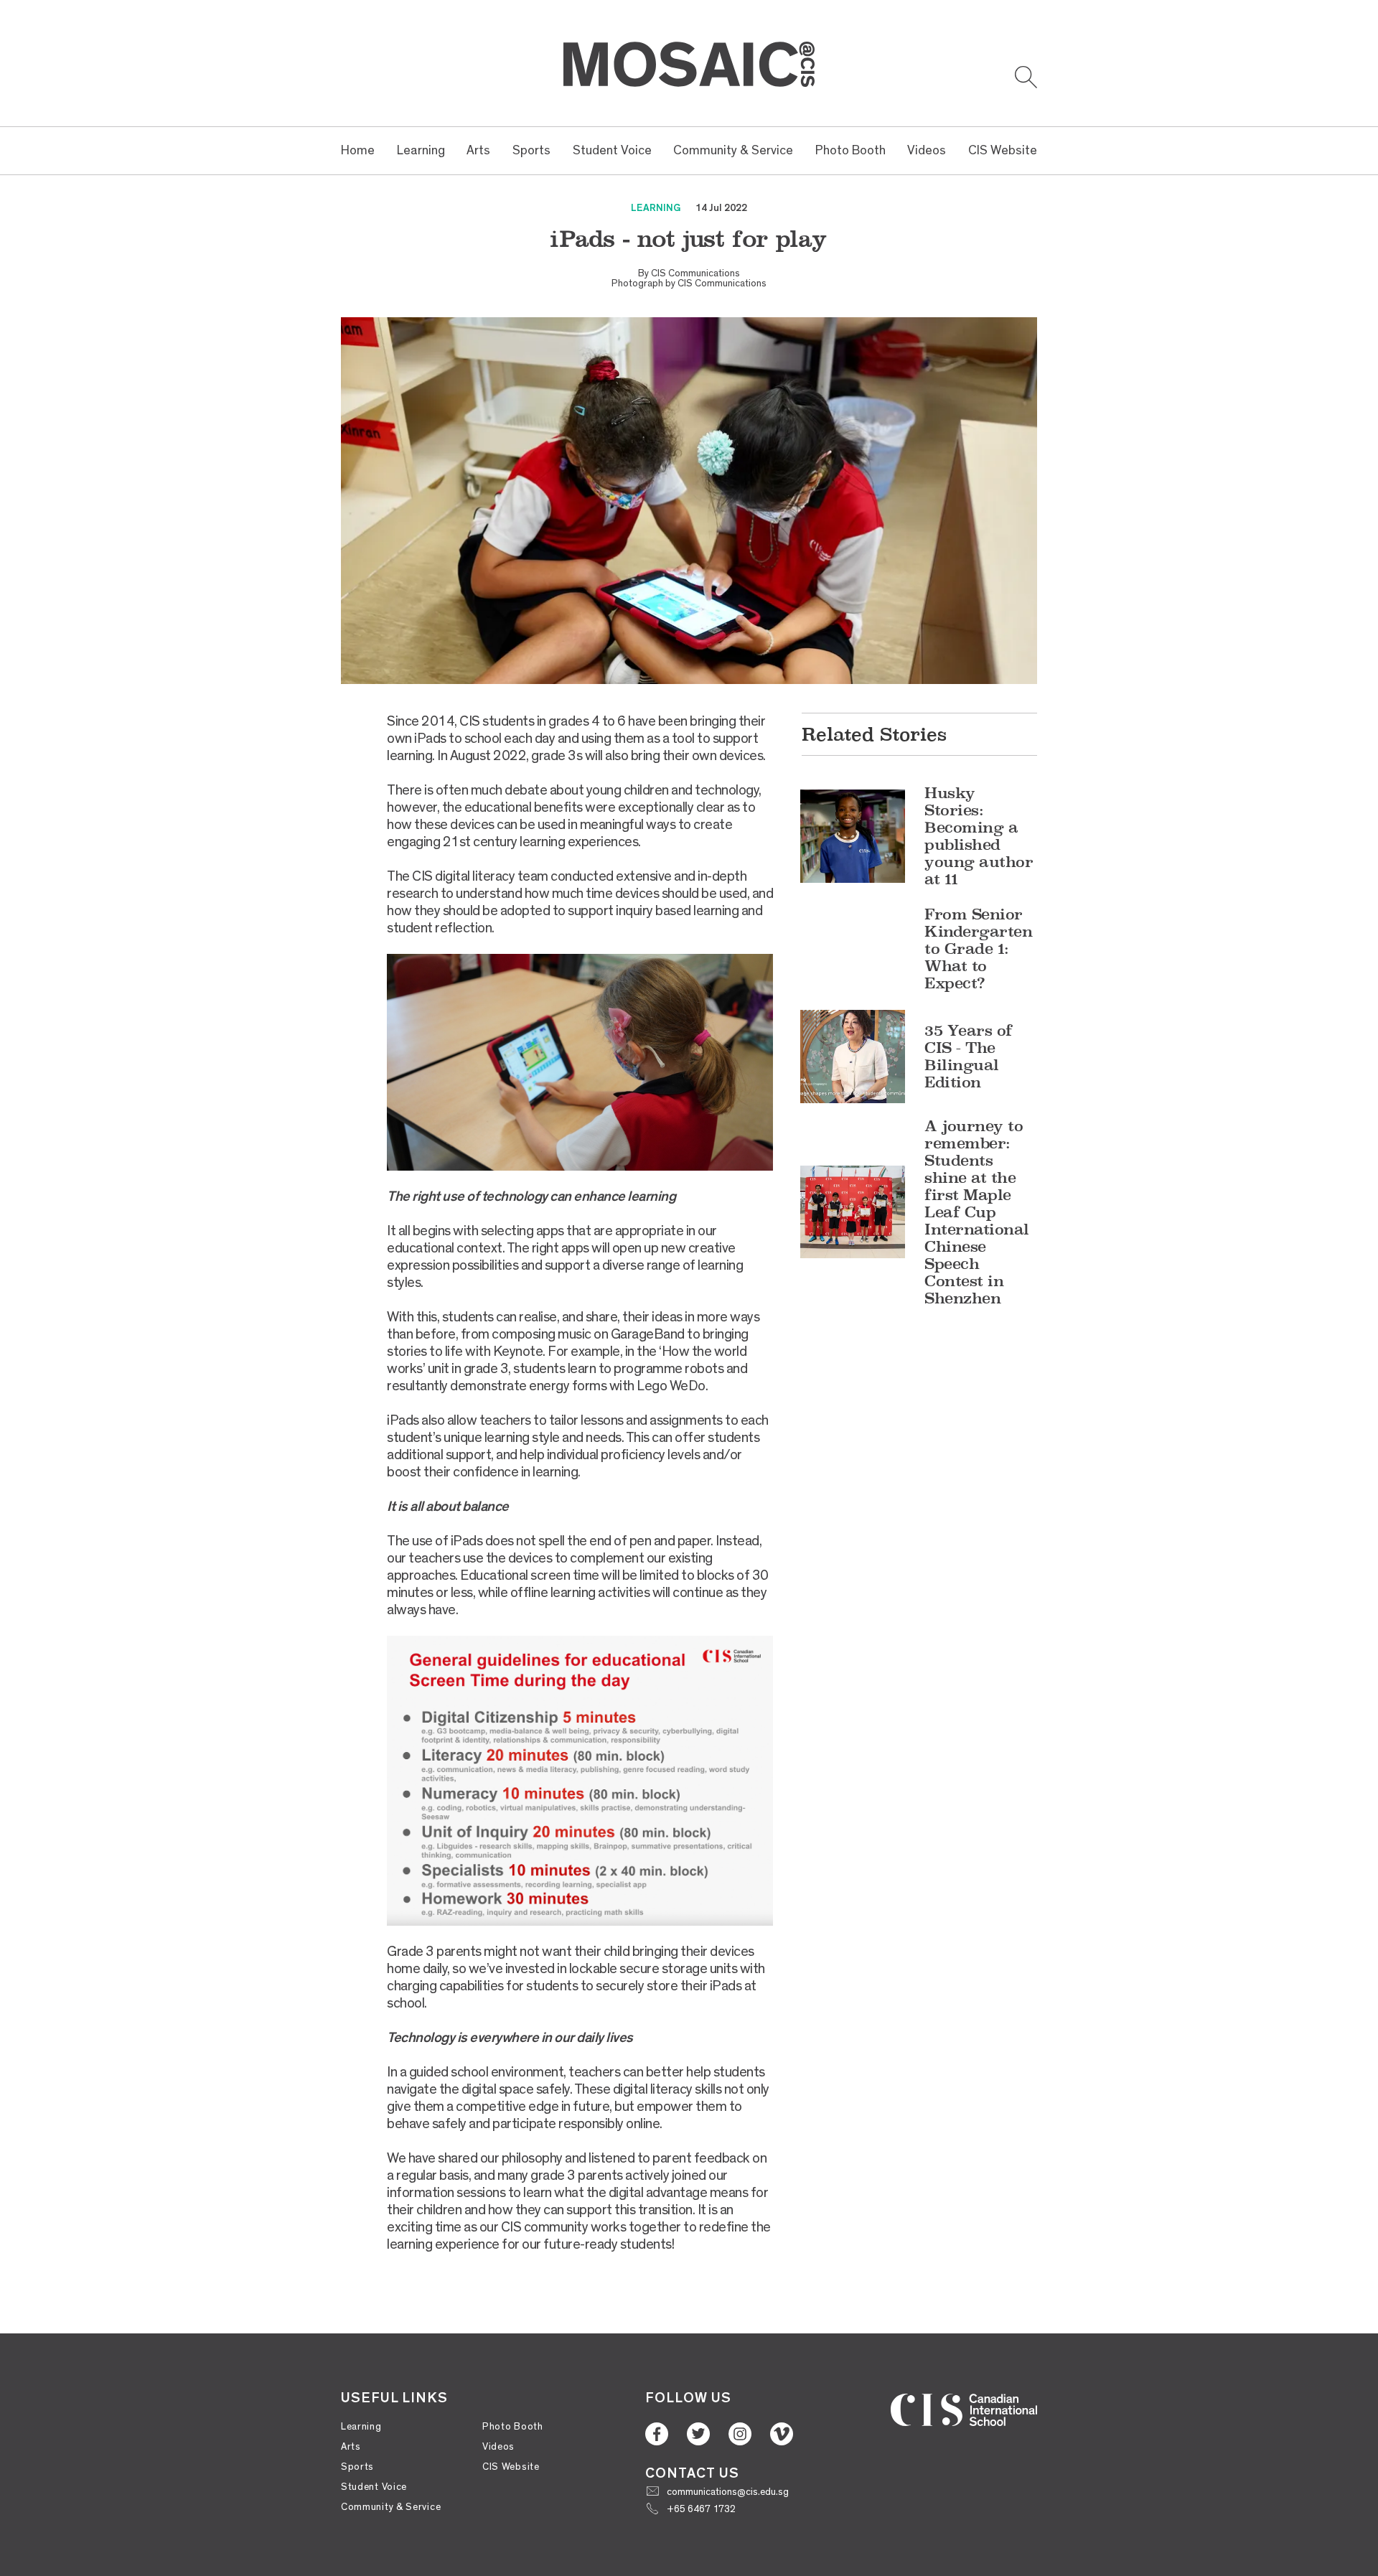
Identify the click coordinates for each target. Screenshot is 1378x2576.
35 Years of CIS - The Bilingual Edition (969, 1056)
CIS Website (1003, 150)
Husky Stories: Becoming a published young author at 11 (979, 836)
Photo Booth (850, 150)
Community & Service (733, 150)
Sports (531, 150)
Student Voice (612, 150)
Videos (927, 150)
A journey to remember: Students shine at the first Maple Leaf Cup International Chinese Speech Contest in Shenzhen (977, 1212)
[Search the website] (1026, 77)
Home (358, 150)
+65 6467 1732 (701, 2509)
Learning (421, 150)
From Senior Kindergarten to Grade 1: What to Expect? (978, 949)
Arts (478, 150)
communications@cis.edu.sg (728, 2492)
